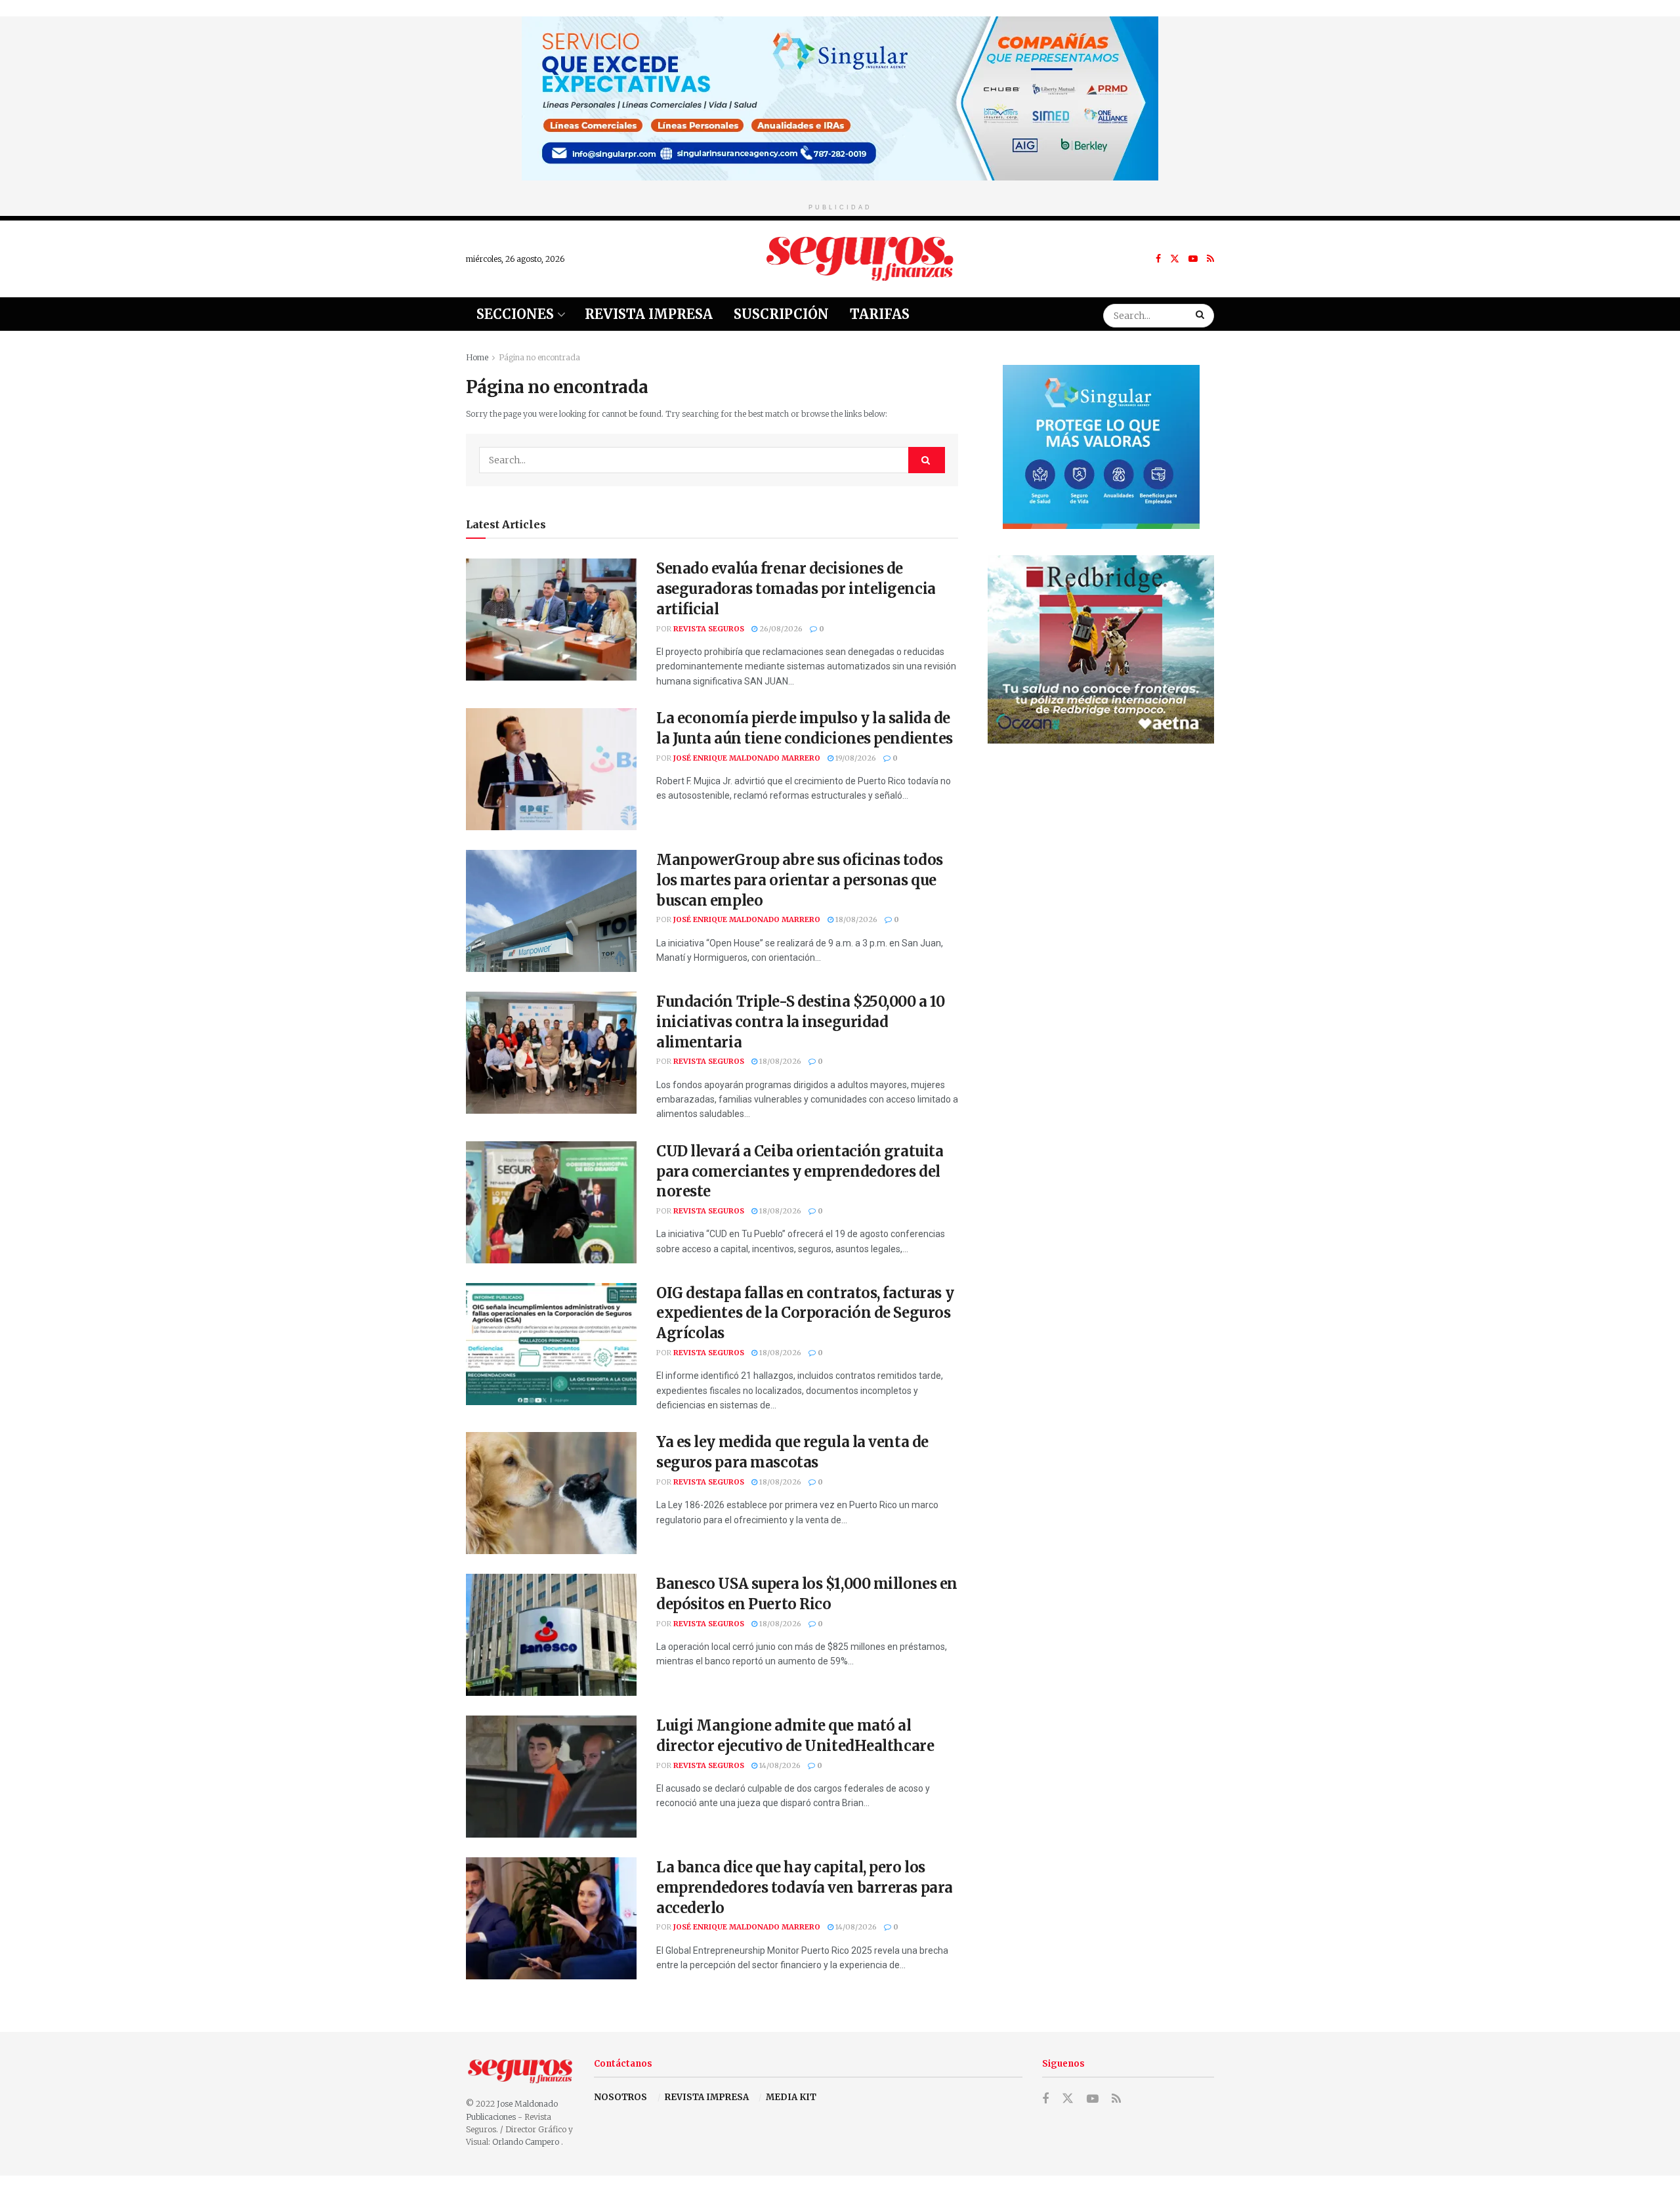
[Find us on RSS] (1210, 259)
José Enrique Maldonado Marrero (747, 758)
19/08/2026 (855, 758)
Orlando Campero (527, 2142)
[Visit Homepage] (860, 259)
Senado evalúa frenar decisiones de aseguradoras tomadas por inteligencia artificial (796, 589)
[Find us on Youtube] (1193, 259)
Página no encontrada (539, 357)
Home (477, 357)
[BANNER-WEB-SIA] (840, 97)
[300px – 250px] (1101, 649)
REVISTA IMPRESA (707, 2097)
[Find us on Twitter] (1175, 259)
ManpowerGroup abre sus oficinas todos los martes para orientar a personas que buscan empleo (800, 880)
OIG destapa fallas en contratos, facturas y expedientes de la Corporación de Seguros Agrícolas (805, 1313)
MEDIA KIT (791, 2097)
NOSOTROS (620, 2097)
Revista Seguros (709, 629)
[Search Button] (1202, 314)
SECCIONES (515, 314)
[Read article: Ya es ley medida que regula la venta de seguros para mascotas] (551, 1493)
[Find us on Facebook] (1158, 259)
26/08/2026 (780, 629)
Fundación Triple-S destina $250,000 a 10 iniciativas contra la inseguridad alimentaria (800, 1022)
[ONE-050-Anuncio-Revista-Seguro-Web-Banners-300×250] (1101, 446)
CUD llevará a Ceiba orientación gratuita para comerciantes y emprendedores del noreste (800, 1171)
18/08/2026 (855, 919)
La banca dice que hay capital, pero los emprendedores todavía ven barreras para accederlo (805, 1887)
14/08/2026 (779, 1765)
